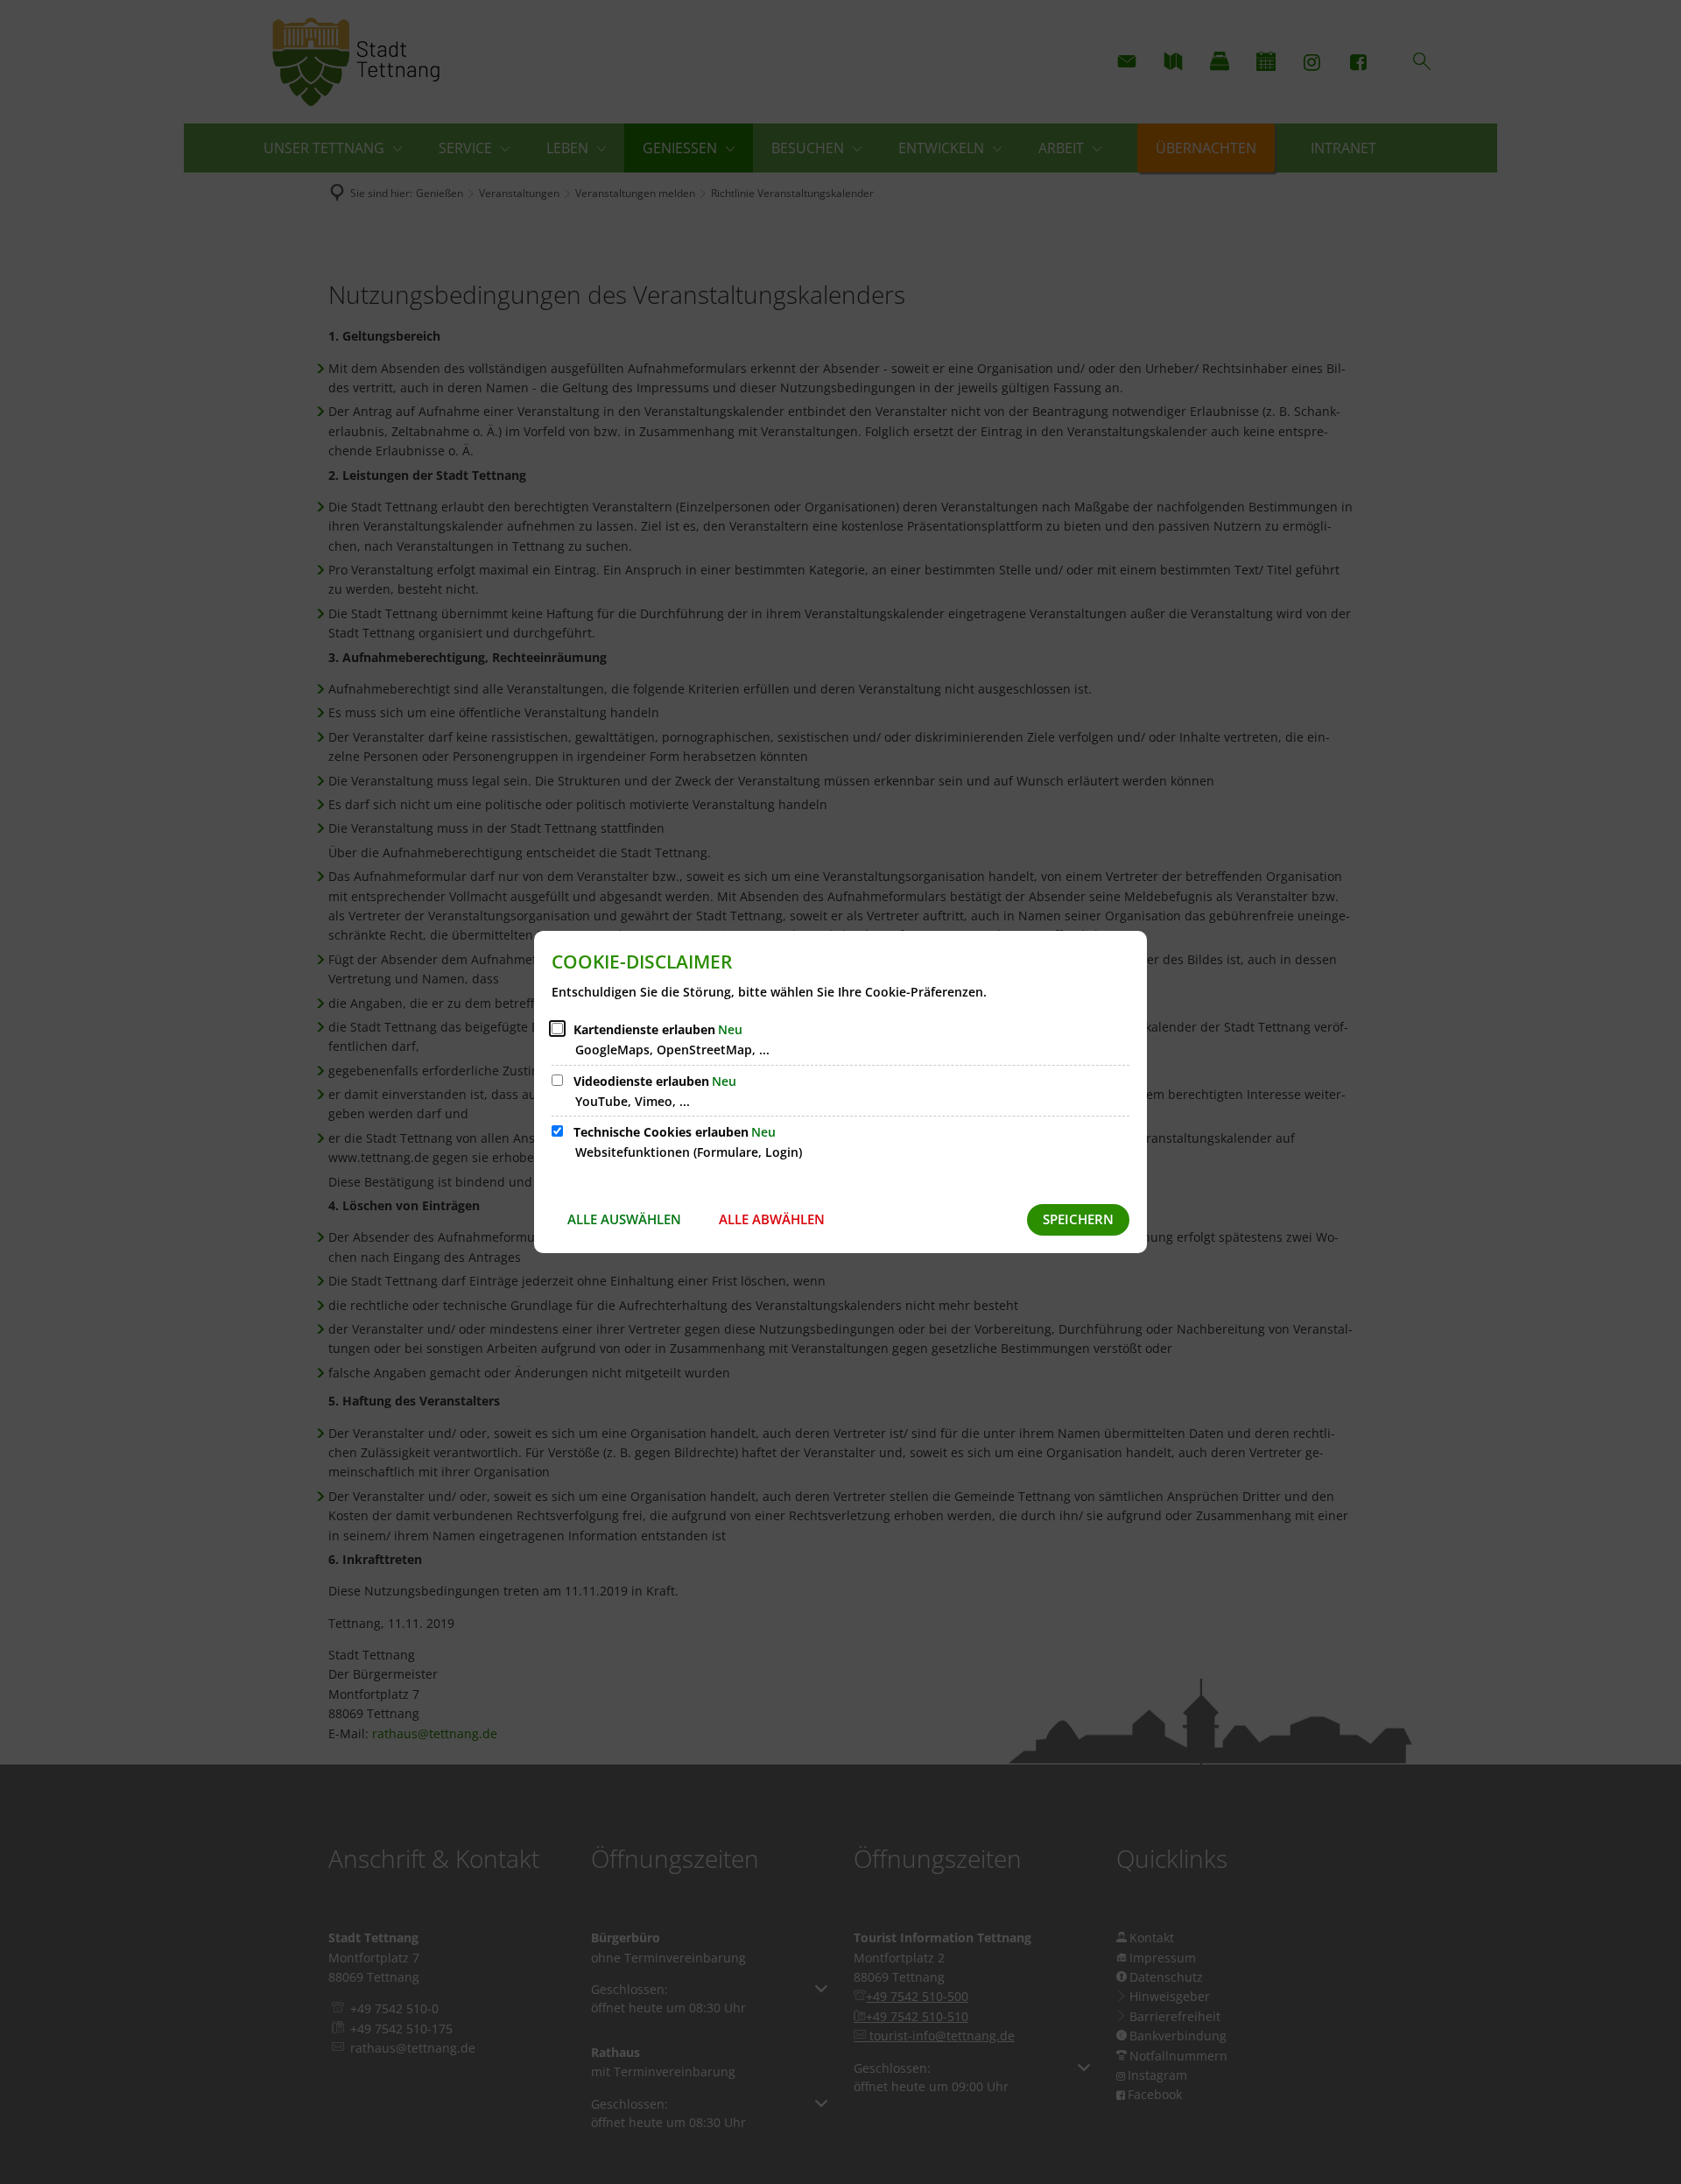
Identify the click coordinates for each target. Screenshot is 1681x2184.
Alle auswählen (624, 1219)
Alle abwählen (772, 1219)
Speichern (1078, 1219)
